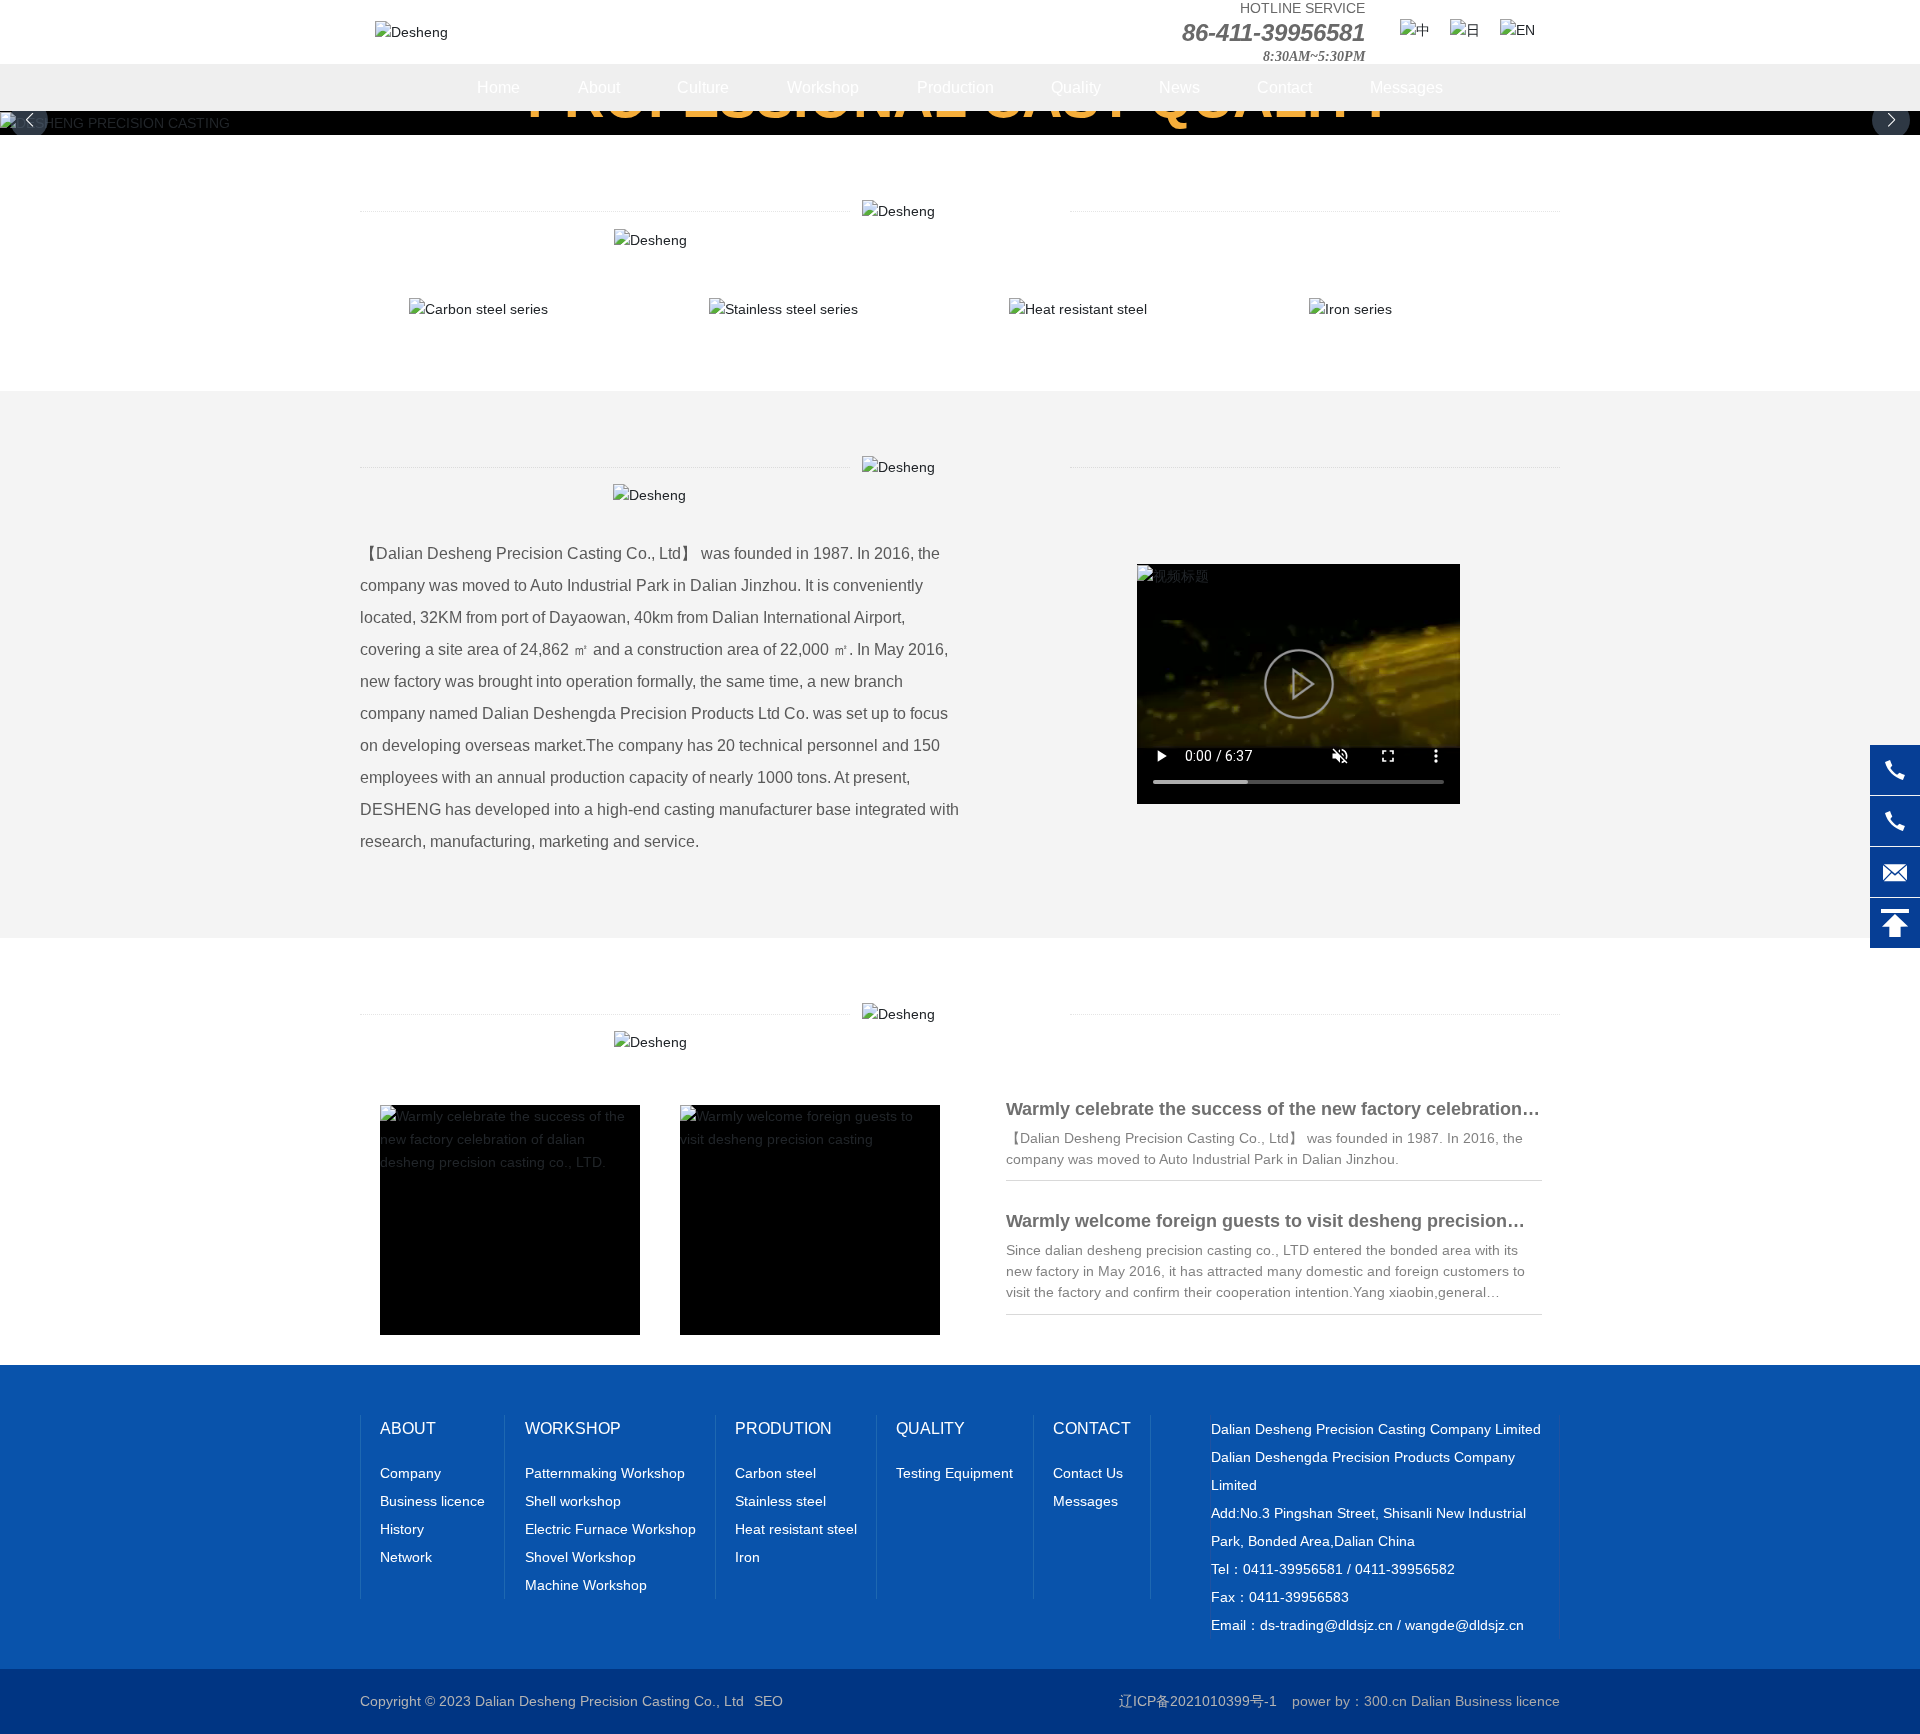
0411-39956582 (1405, 1569)
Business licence (1507, 1701)
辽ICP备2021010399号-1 (1198, 1701)
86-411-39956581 (1273, 32)
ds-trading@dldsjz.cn (1326, 1625)
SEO (768, 1701)
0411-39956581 (1293, 1569)
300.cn (1385, 1701)
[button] (1891, 120)
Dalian (1431, 1701)
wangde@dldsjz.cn (1464, 1625)
